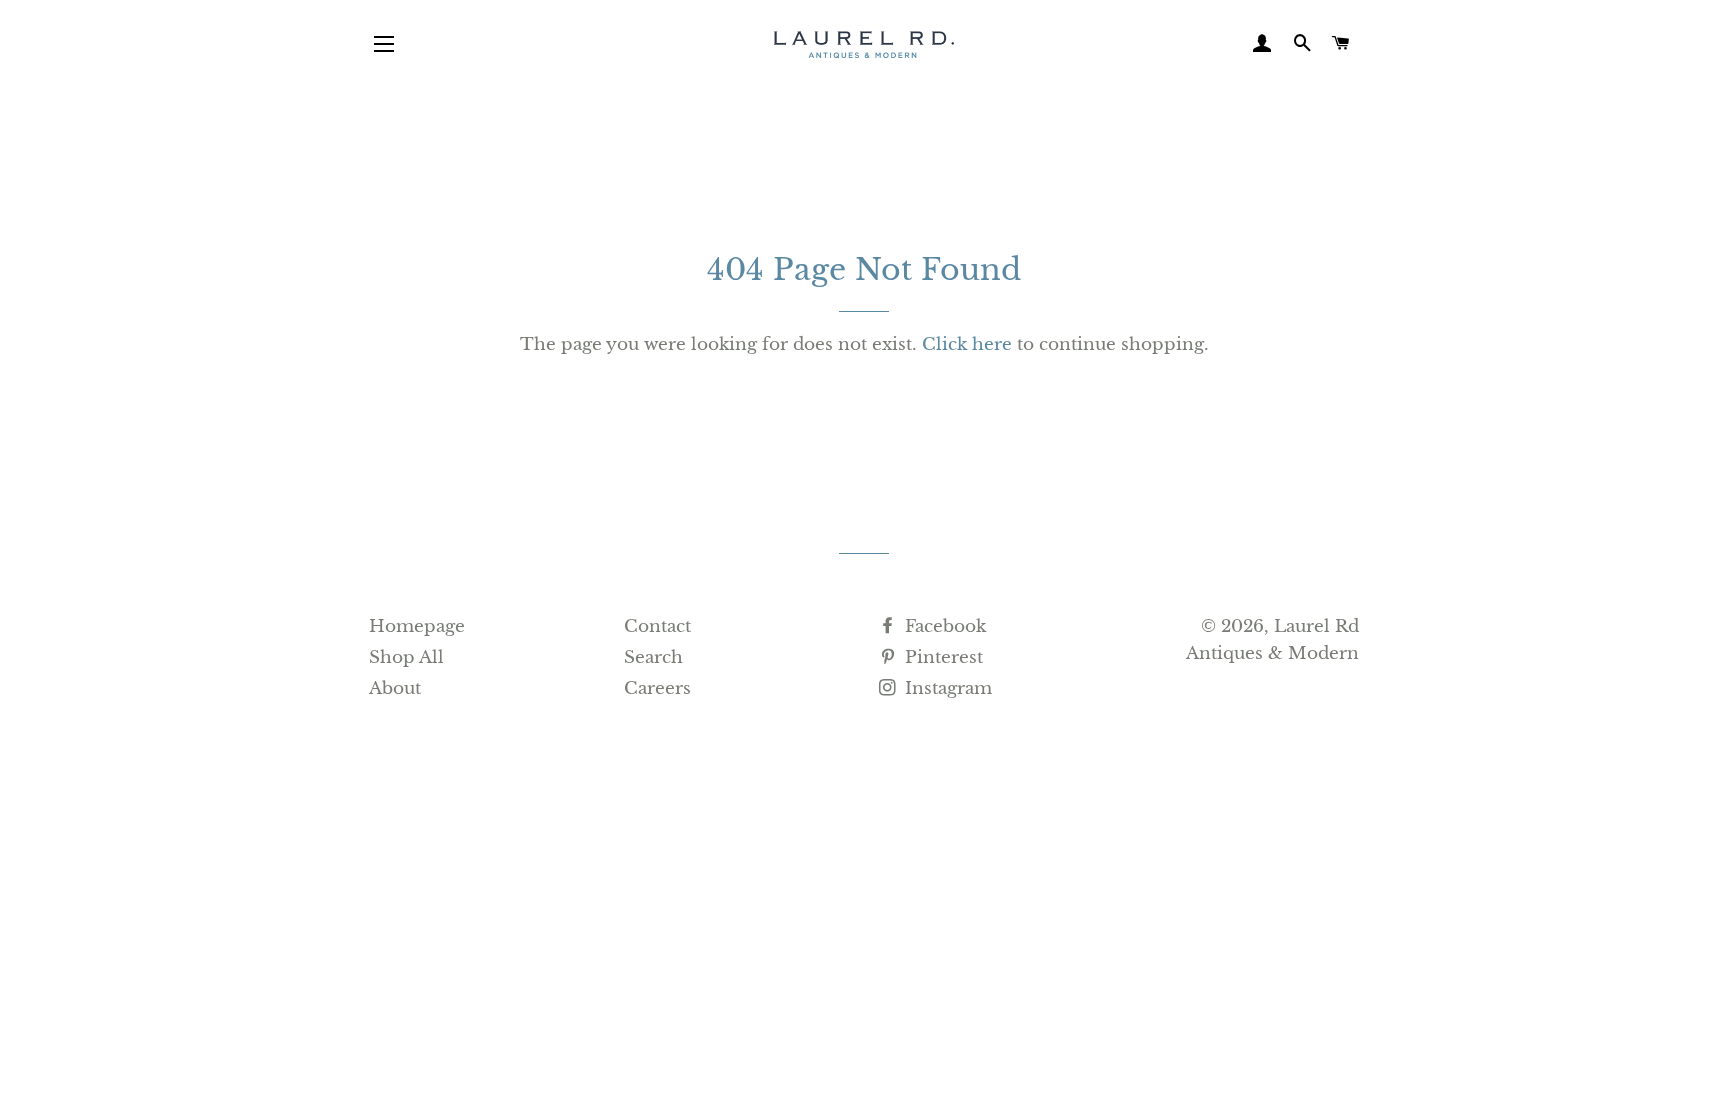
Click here (967, 344)
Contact (657, 626)
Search (653, 657)
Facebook (943, 626)
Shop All (406, 657)
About (395, 688)
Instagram (946, 688)
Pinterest (941, 657)
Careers (657, 688)
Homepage (417, 626)
